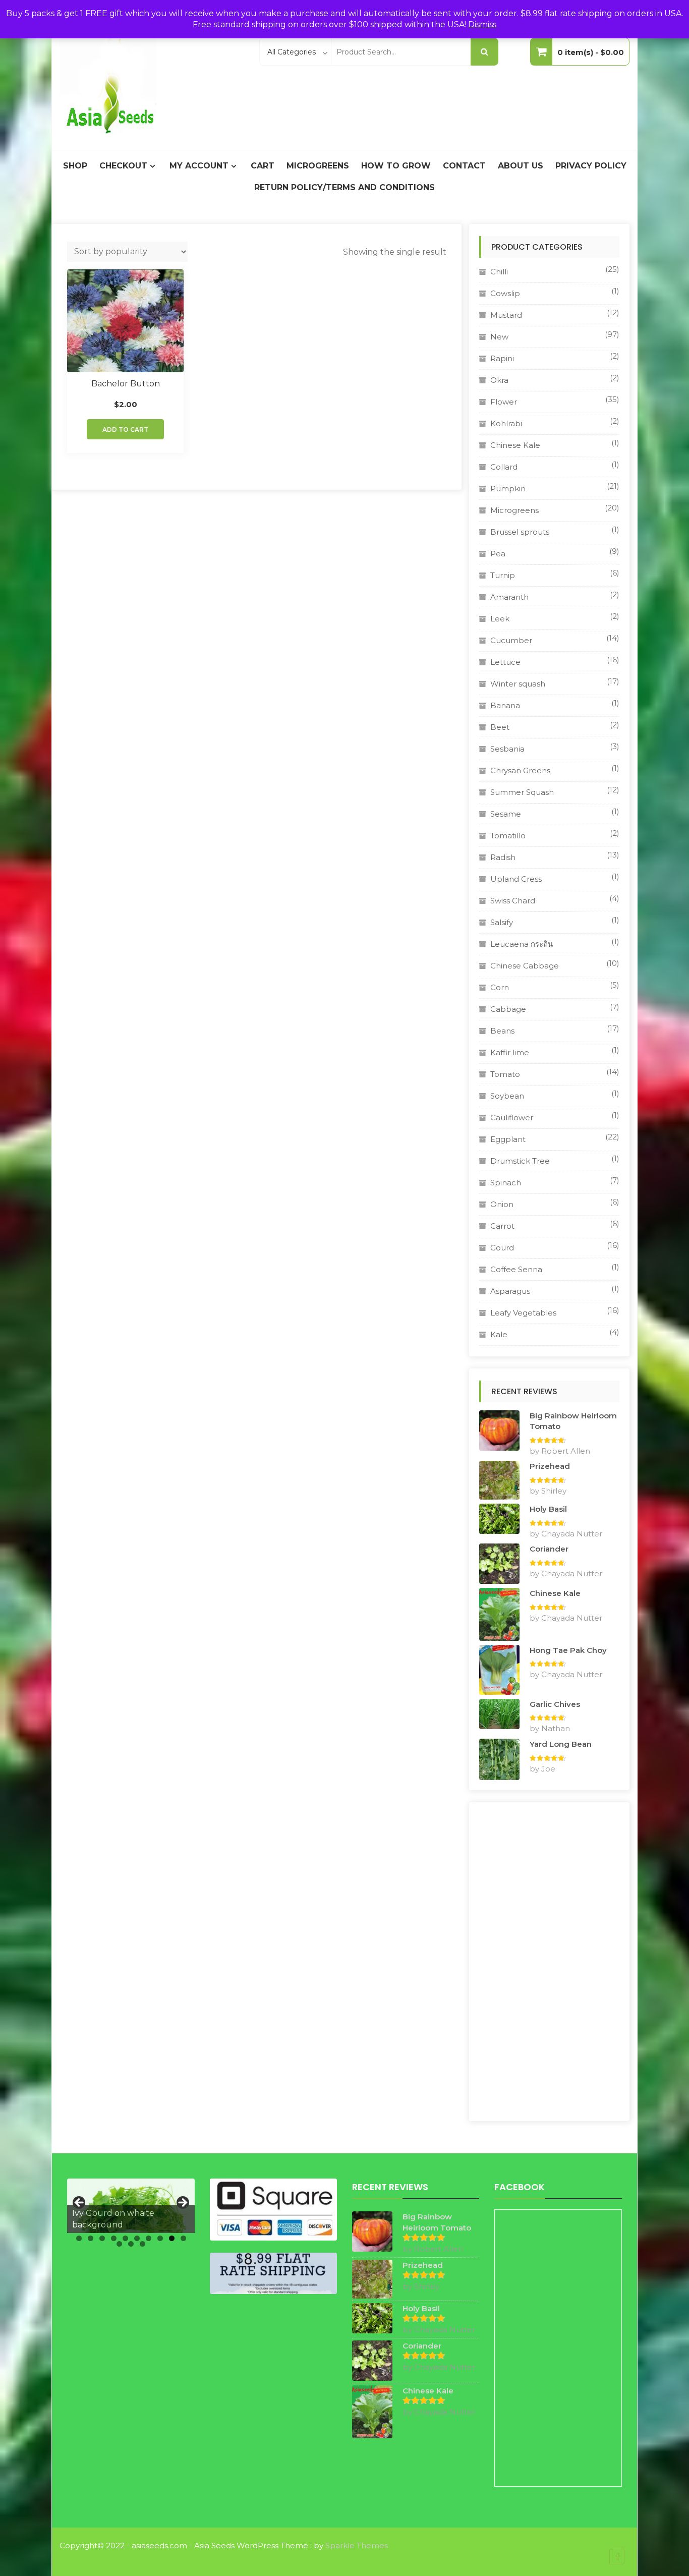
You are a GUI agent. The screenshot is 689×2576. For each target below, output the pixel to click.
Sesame (506, 814)
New (499, 337)
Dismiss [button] (482, 24)
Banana (505, 705)
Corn (500, 987)
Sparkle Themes (357, 2545)
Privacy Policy (591, 166)
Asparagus (510, 1291)
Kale (499, 1334)
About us (521, 166)
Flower (504, 402)
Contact (464, 166)
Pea (498, 554)
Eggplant (508, 1139)
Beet (500, 727)
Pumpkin (508, 489)
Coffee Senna (516, 1269)
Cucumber (511, 640)
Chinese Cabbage (525, 966)
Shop (75, 166)
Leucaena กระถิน (522, 944)
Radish (503, 857)
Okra (499, 380)
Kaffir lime (510, 1052)
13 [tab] (142, 2244)
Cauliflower (512, 1118)
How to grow (396, 166)
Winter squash (518, 684)
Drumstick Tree (520, 1161)
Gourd (502, 1248)
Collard (504, 467)
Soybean (507, 1096)
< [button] (80, 2203)
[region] (131, 2206)
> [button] (182, 2203)
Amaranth (509, 597)
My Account (199, 166)
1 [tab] (79, 2238)
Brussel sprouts (520, 532)
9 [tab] (172, 2238)
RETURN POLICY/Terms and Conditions (344, 187)
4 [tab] (114, 2238)
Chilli (499, 272)
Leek (500, 619)
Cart (263, 166)
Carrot (502, 1226)
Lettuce (505, 662)
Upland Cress (516, 879)
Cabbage (508, 1009)
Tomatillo (508, 836)
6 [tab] (137, 2238)
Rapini (502, 358)
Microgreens (318, 166)
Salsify (502, 922)
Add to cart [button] (125, 430)
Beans (502, 1031)
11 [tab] (119, 2244)
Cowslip (505, 293)
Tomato (505, 1074)
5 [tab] (125, 2238)
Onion (502, 1204)
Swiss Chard (513, 901)
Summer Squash (522, 792)
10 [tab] (183, 2238)
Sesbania (507, 749)
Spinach (506, 1183)
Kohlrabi (506, 423)
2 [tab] (91, 2238)
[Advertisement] (549, 1962)
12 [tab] (131, 2244)
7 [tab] (149, 2238)
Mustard (506, 315)
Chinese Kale (515, 445)
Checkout (123, 166)
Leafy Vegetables (523, 1313)
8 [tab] (160, 2238)
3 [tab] (102, 2238)
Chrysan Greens (520, 770)
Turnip (503, 575)
